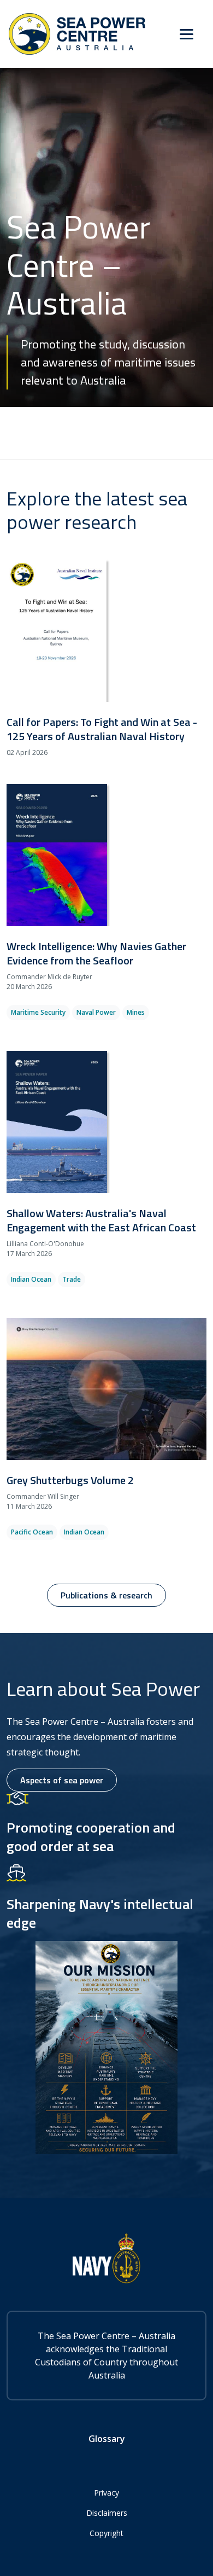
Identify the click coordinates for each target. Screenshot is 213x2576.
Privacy (106, 2493)
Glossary (107, 2439)
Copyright (106, 2533)
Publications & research (106, 1595)
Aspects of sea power (62, 1780)
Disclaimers (107, 2513)
